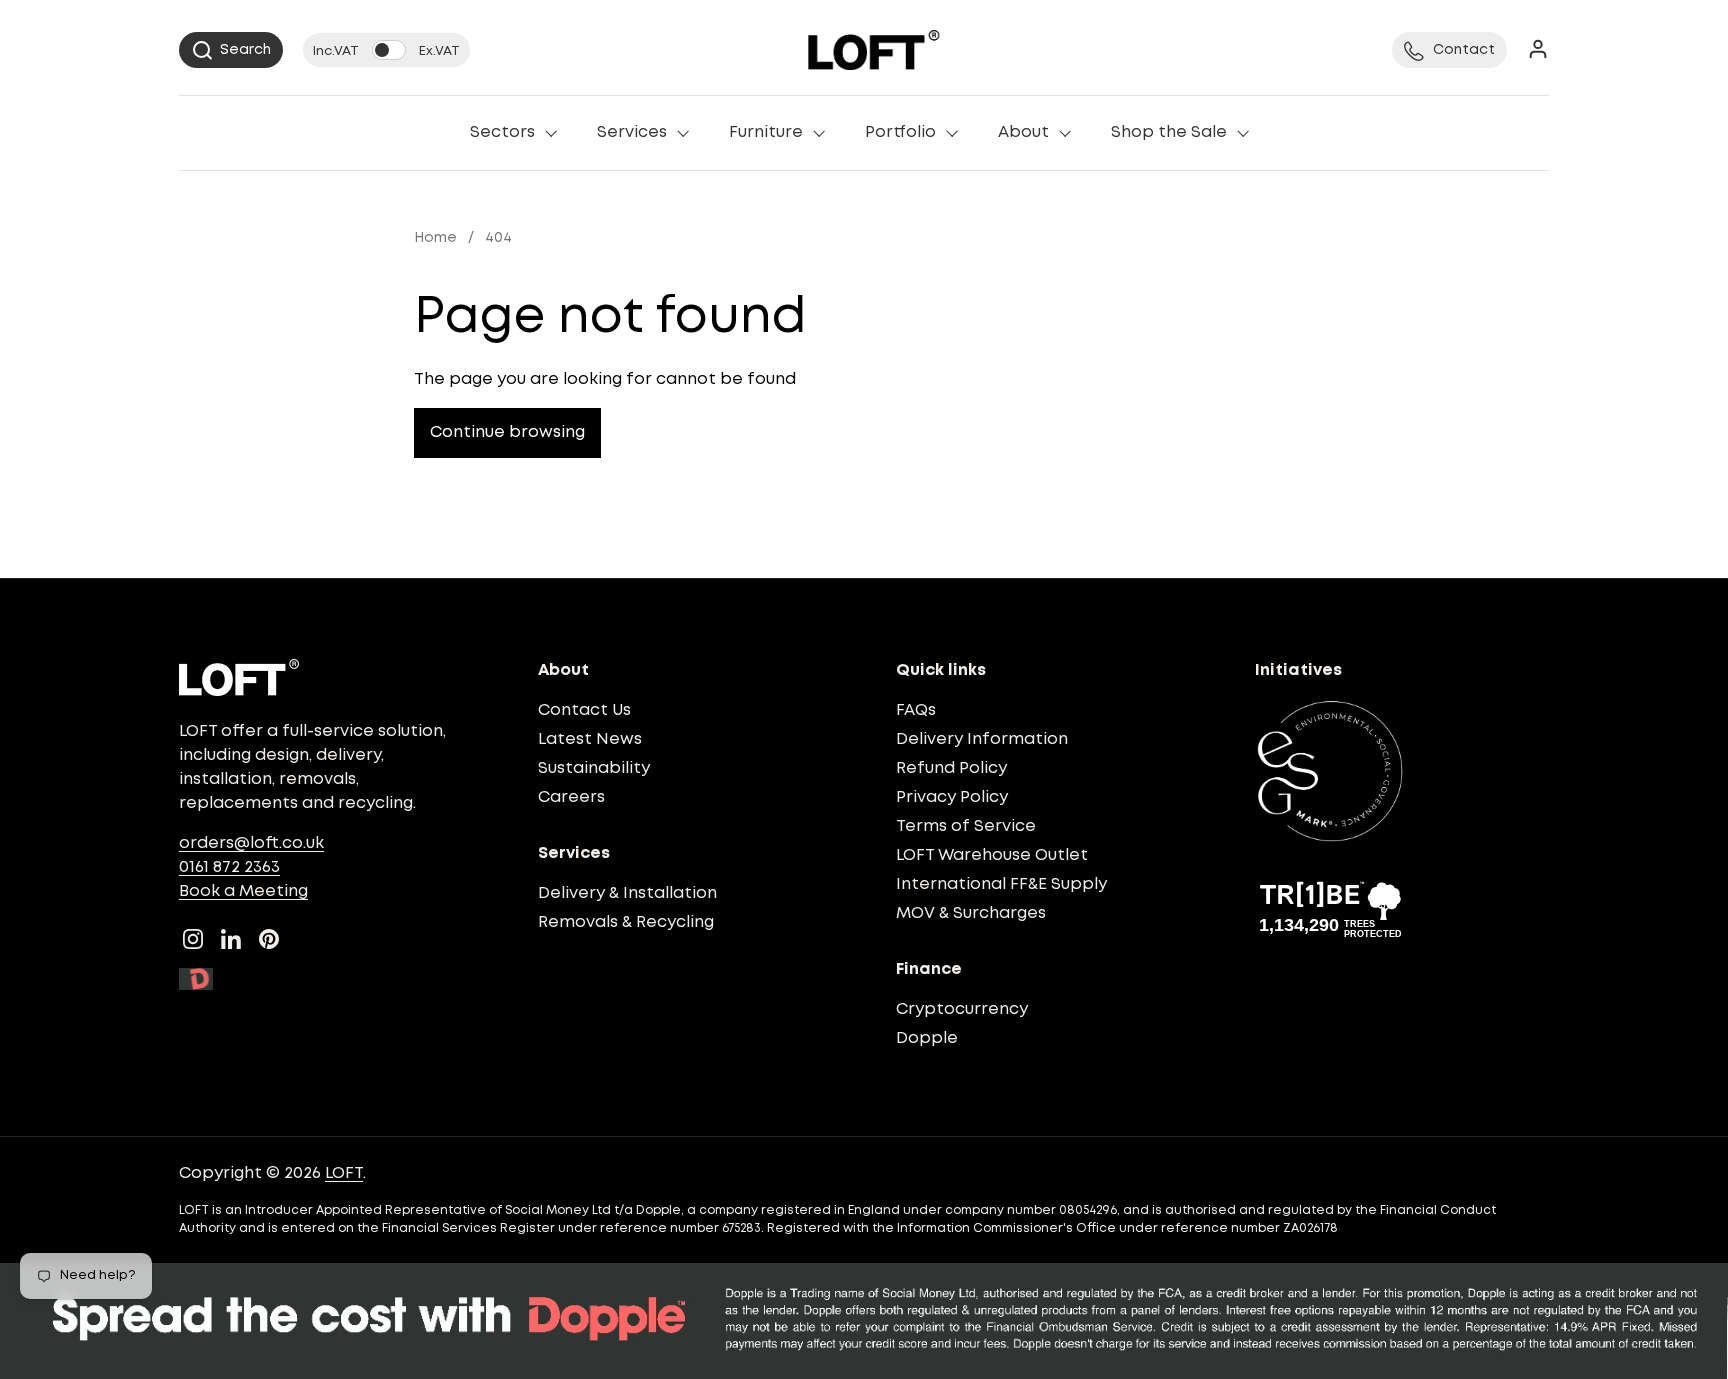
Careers (571, 797)
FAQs (916, 710)
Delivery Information (982, 739)
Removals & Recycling (626, 922)
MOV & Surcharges (971, 913)
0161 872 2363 (229, 867)
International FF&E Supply (1001, 884)
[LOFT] (873, 50)
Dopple (927, 1038)
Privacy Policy (952, 797)
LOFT (344, 1173)
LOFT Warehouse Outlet (992, 855)
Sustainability (594, 768)
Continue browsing (507, 432)
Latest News (590, 739)
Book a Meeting (243, 891)
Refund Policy (951, 768)
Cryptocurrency (962, 1009)
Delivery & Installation (627, 893)
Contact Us (584, 710)
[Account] (1538, 50)
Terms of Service (966, 826)
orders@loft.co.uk (251, 843)
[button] (231, 50)
